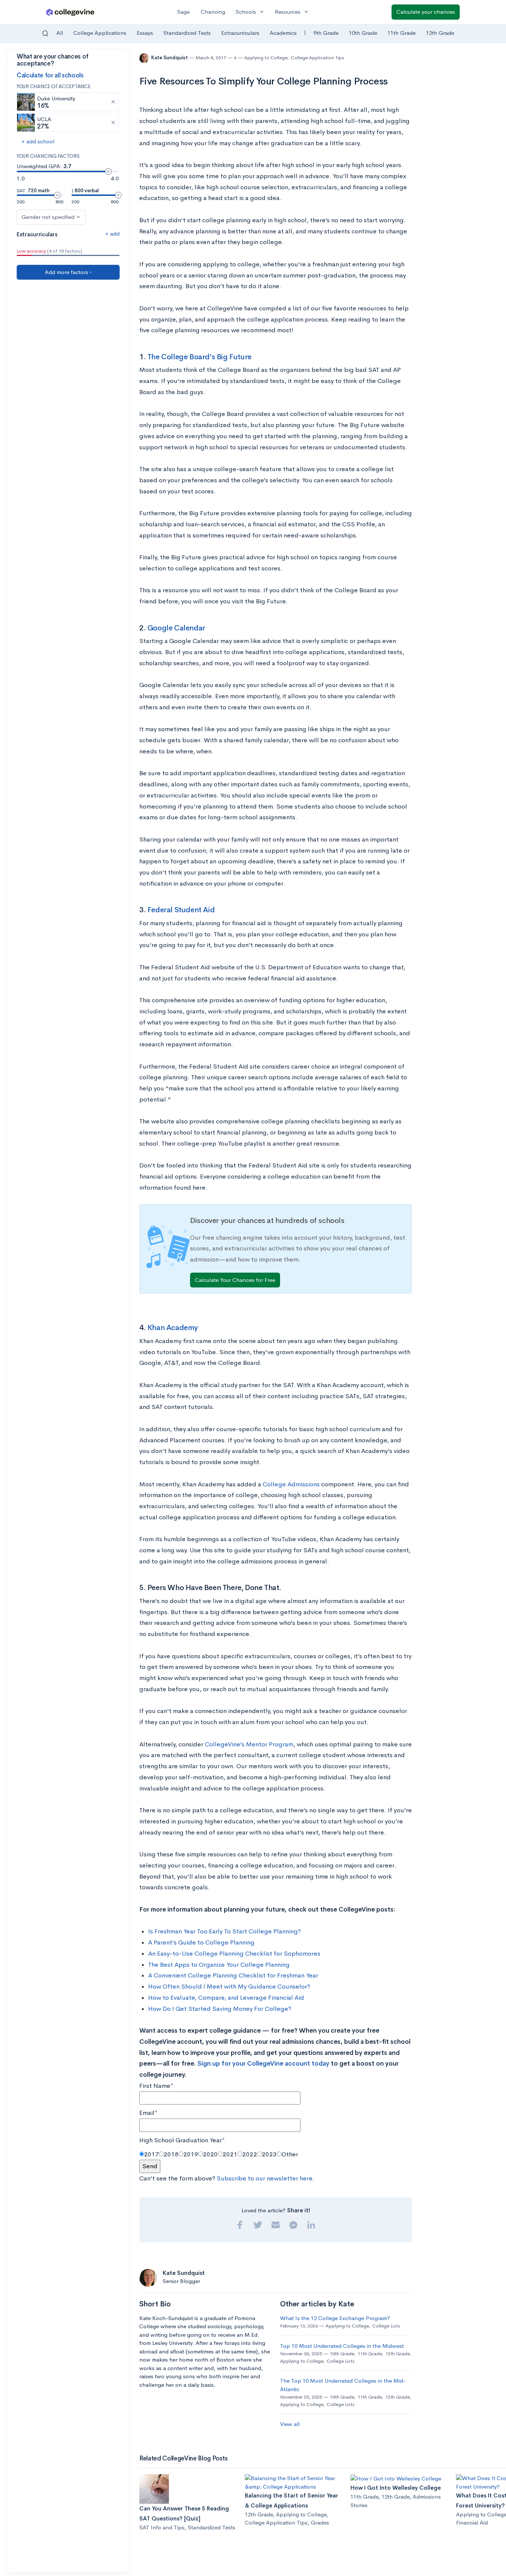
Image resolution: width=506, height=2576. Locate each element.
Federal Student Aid (181, 910)
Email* (148, 2113)
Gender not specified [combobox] (48, 217)
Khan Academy (173, 1328)
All (60, 33)
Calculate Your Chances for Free (235, 1280)
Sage (183, 12)
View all (290, 2424)
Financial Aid (472, 2522)
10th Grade (363, 33)
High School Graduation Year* (182, 2140)
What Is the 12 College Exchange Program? (335, 2318)
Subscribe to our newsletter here (265, 2178)
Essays (145, 33)
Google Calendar (176, 628)
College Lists (386, 2326)
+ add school (38, 141)
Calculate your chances (426, 12)
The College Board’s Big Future (199, 357)
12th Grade (440, 33)
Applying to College (266, 58)
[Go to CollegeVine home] (70, 12)
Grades (320, 2522)
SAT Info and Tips (162, 2527)
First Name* (156, 2086)
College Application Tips (317, 58)
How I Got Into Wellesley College (396, 2488)
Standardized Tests (187, 33)
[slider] (108, 171)
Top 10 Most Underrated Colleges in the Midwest (342, 2346)
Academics (283, 33)
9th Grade (326, 33)
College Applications (100, 33)
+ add (112, 234)
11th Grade (402, 33)
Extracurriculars (240, 33)
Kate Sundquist (170, 58)
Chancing (213, 12)
